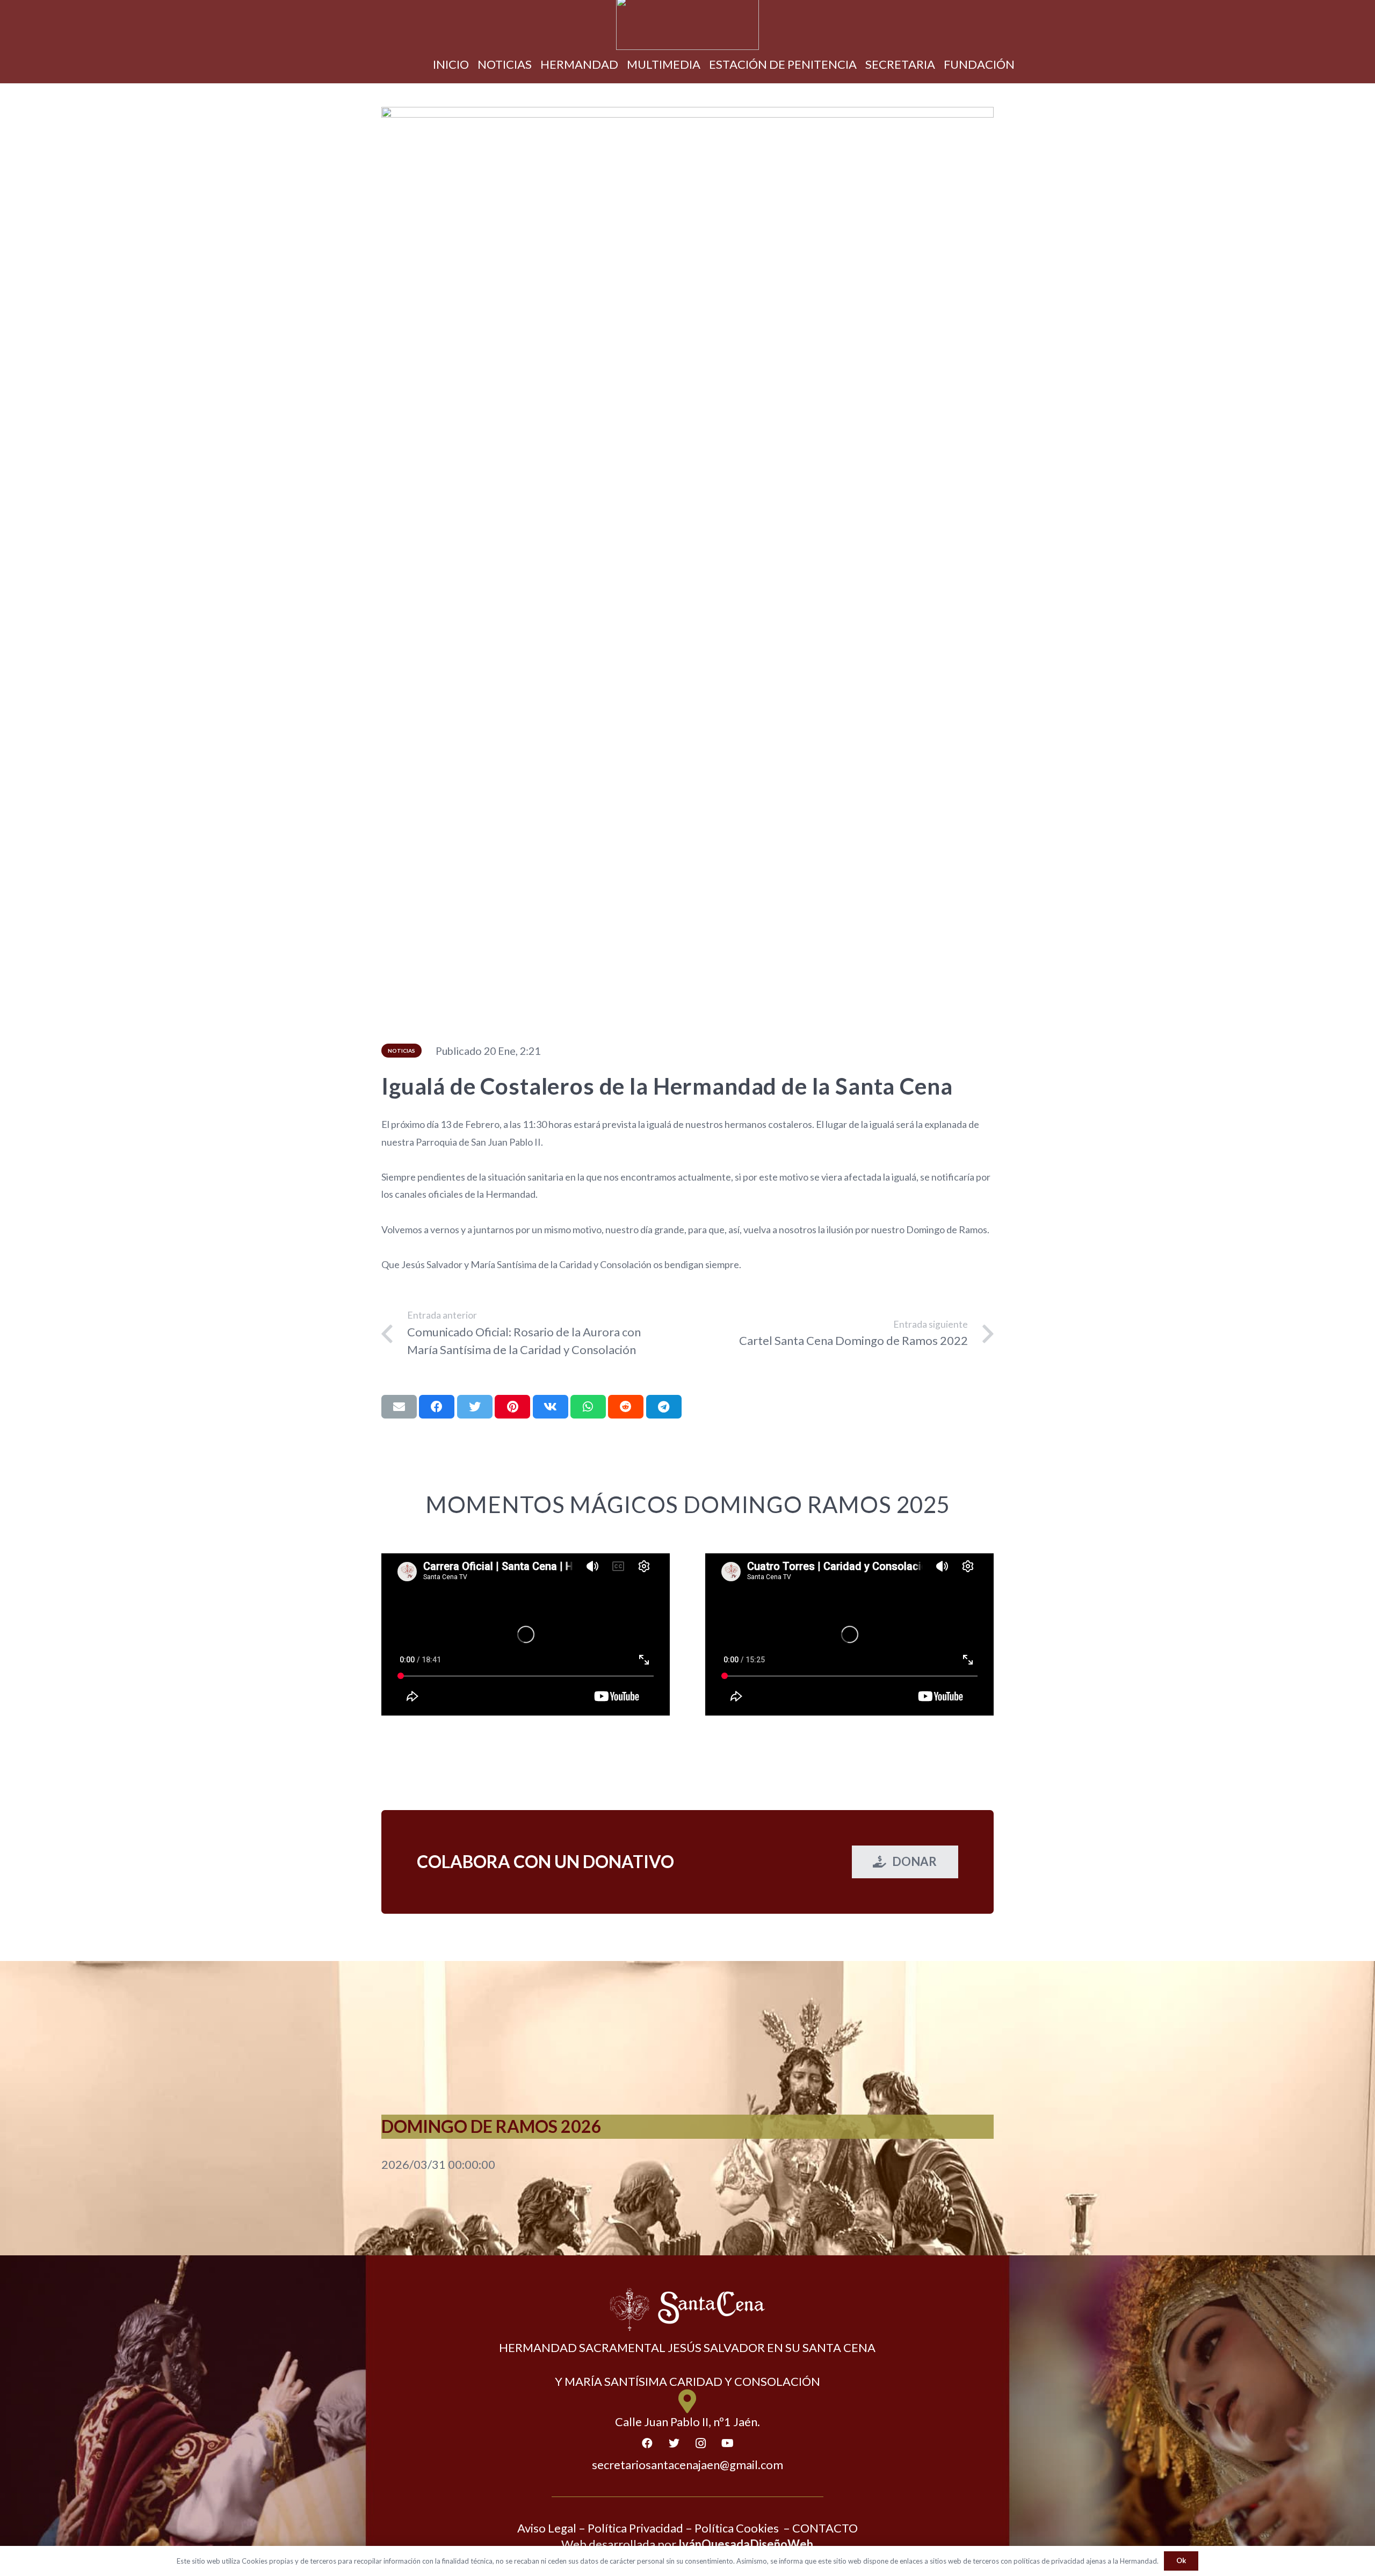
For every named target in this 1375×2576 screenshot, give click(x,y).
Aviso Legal (547, 2528)
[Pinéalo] (512, 1407)
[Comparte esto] (437, 1407)
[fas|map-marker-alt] (688, 2402)
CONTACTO (825, 2528)
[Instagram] (701, 2443)
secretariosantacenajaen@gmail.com (687, 2465)
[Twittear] (475, 1407)
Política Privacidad (635, 2528)
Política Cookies (737, 2528)
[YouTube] (728, 2443)
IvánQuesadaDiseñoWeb (746, 2544)
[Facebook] (647, 2443)
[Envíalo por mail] (399, 1407)
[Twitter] (674, 2443)
